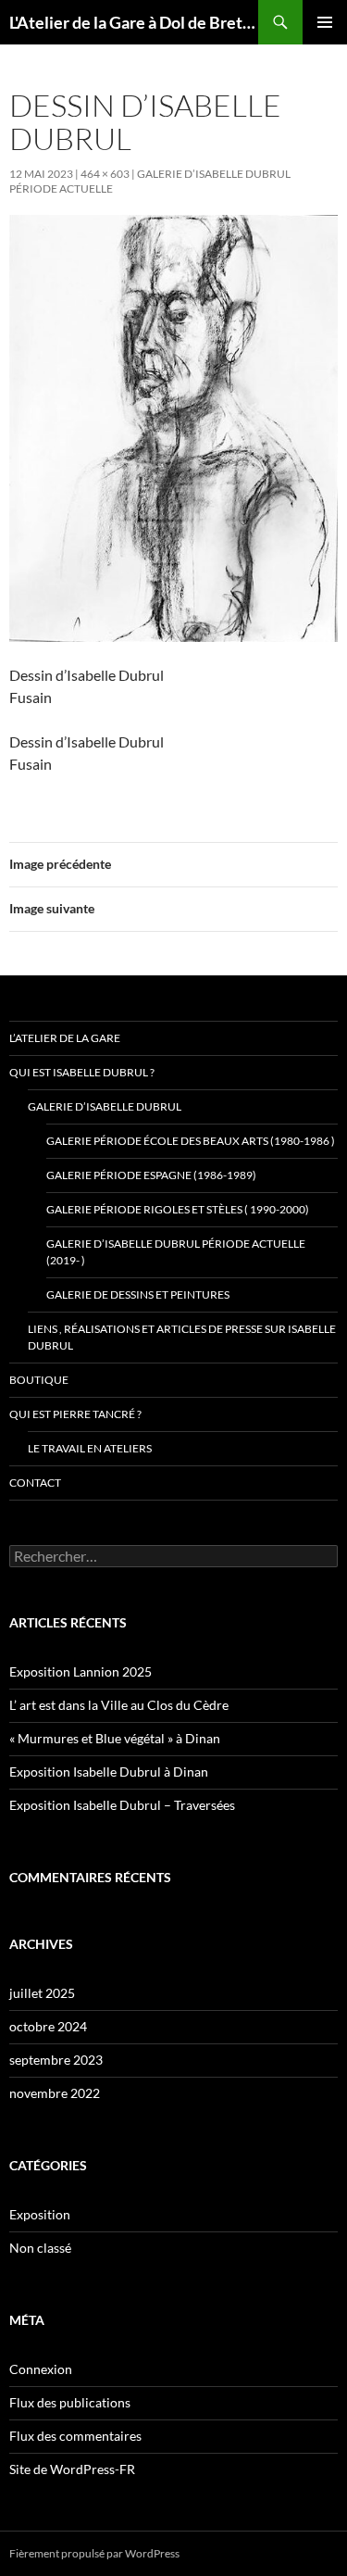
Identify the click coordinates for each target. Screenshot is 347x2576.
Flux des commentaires (75, 2436)
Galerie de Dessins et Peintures (138, 1294)
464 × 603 (105, 174)
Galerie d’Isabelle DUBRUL (105, 1106)
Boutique (39, 1380)
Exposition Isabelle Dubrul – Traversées (122, 1805)
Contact (35, 1483)
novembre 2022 (55, 2093)
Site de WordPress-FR (72, 2469)
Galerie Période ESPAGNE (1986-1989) (151, 1175)
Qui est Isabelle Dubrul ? (82, 1072)
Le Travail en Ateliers (90, 1448)
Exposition (40, 2214)
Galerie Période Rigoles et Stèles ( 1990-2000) (178, 1209)
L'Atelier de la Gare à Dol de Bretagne (134, 22)
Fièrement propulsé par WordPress (94, 2553)
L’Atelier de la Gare (65, 1038)
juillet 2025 (42, 1993)
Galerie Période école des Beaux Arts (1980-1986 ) (191, 1141)
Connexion (41, 2369)
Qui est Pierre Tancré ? (75, 1414)
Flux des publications (70, 2402)
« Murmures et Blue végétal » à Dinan (115, 1738)
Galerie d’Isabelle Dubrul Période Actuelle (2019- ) (176, 1252)
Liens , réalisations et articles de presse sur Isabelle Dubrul (182, 1337)
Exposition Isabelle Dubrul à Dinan (109, 1772)
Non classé (40, 2248)
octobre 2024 (48, 2026)
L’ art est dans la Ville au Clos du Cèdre (119, 1705)
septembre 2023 (56, 2060)
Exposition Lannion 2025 (81, 1671)
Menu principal (325, 22)
